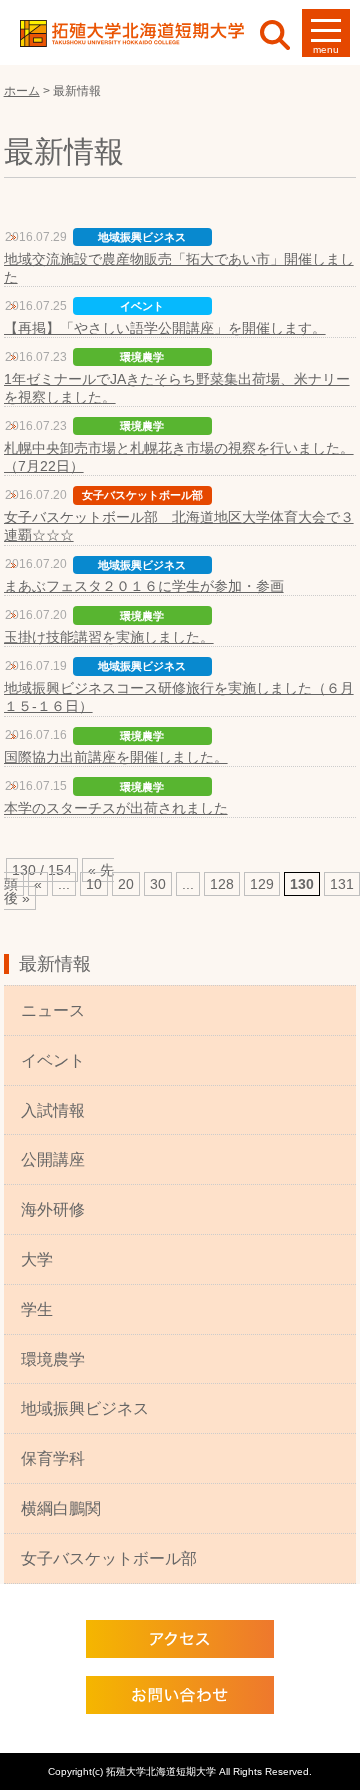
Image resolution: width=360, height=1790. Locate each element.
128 (222, 884)
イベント (53, 1060)
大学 (37, 1259)
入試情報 (53, 1110)
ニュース (53, 1010)
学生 (37, 1309)
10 (94, 884)
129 (262, 884)
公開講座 (53, 1159)
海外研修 (53, 1209)
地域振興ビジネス (85, 1408)
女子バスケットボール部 (109, 1558)
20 (126, 884)
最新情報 (55, 964)
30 (158, 884)
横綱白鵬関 (61, 1508)
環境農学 (53, 1359)
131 (342, 884)
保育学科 (53, 1458)
